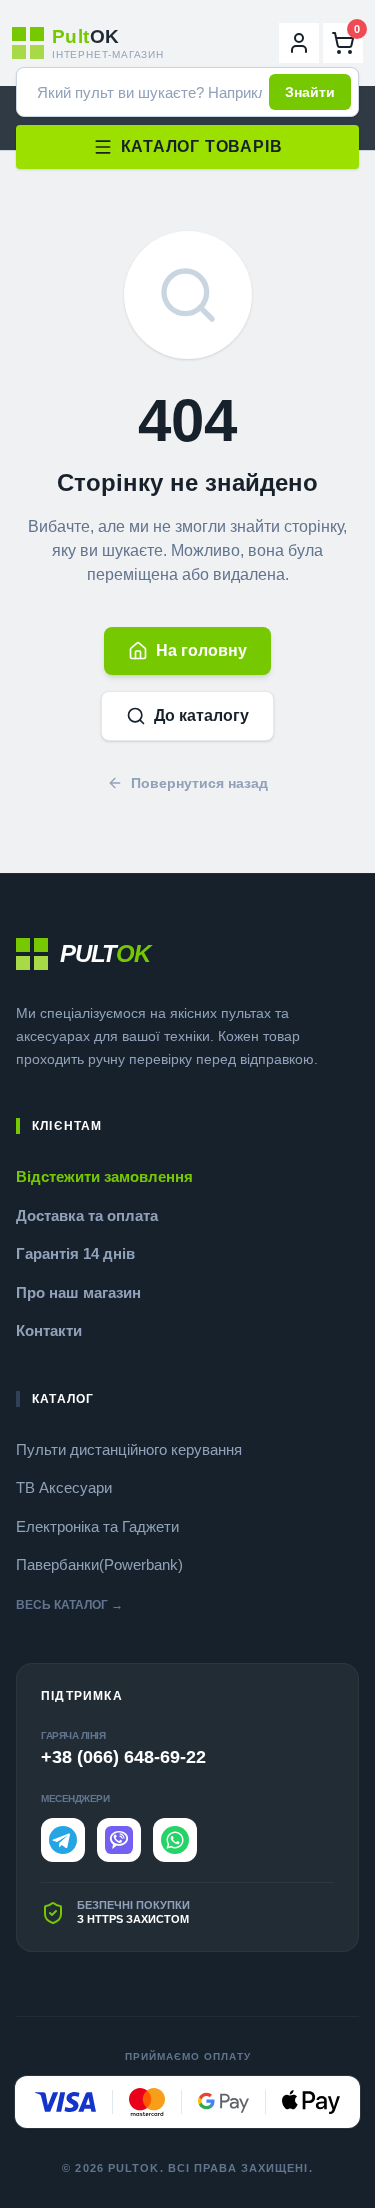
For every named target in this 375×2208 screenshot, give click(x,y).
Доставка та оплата (87, 1215)
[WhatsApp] (175, 1840)
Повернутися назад (199, 783)
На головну (201, 650)
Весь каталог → (69, 1605)
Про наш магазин (78, 1292)
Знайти (310, 92)
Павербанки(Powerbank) (99, 1564)
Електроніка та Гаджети (97, 1526)
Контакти (49, 1330)
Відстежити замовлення (104, 1176)
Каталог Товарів (202, 146)
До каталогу (201, 715)
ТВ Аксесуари (64, 1487)
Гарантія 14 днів (75, 1253)
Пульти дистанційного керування (129, 1449)
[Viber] (119, 1840)
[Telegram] (63, 1840)
